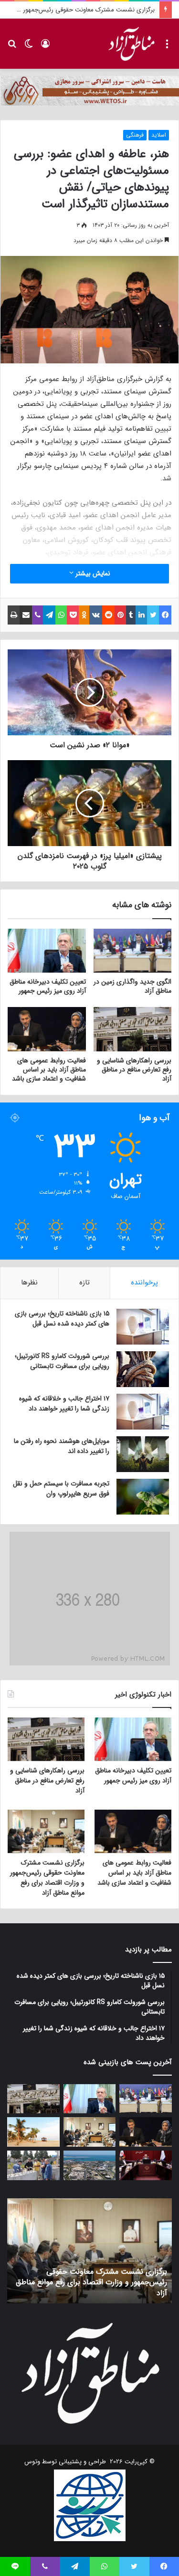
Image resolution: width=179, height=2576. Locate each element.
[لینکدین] (141, 615)
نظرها (29, 1283)
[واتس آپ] (61, 615)
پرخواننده (144, 1283)
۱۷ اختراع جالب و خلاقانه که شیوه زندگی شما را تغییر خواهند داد (64, 1404)
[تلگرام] (49, 615)
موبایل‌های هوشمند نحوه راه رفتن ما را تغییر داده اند (62, 1446)
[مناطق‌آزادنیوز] (131, 44)
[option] (89, 2251)
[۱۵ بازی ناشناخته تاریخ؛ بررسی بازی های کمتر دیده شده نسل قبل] (143, 1327)
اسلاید (159, 135)
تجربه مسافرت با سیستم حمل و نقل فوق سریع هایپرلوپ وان (61, 1489)
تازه (84, 1283)
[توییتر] (153, 615)
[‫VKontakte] (96, 615)
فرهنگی (135, 135)
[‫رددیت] (108, 615)
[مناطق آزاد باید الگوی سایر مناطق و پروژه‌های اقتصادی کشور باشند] (146, 2165)
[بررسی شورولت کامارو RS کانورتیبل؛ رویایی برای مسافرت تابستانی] (143, 1369)
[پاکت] (73, 615)
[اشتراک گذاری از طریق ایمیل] (26, 615)
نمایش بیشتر (92, 573)
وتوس (32, 2462)
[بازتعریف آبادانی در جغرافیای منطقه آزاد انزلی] (33, 2165)
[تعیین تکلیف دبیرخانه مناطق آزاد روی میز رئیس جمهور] (47, 951)
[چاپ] (14, 615)
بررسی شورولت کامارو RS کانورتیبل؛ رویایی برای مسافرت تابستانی (62, 1361)
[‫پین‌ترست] (120, 615)
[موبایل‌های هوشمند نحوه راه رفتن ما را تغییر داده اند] (143, 1454)
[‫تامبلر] (131, 615)
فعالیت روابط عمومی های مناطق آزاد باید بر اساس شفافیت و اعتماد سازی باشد (49, 1070)
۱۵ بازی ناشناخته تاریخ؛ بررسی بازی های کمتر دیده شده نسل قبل (62, 1319)
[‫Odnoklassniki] (84, 615)
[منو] (167, 48)
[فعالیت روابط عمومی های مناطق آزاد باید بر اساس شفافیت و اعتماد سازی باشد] (47, 1029)
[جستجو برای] (12, 48)
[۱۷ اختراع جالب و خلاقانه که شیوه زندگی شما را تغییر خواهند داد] (143, 1412)
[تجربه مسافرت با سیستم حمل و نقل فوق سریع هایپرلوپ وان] (143, 1497)
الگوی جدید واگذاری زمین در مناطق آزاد (132, 986)
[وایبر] (37, 615)
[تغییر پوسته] (29, 48)
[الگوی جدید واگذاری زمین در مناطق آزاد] (133, 951)
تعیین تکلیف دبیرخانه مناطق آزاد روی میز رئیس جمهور (48, 986)
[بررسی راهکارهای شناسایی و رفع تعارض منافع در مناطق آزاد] (133, 1029)
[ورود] (45, 48)
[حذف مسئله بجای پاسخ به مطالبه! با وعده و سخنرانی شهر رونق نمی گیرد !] (33, 2132)
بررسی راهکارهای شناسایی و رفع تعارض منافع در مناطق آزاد (134, 1070)
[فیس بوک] (165, 615)
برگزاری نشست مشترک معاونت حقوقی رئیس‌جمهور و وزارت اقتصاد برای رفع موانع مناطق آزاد (47, 1878)
